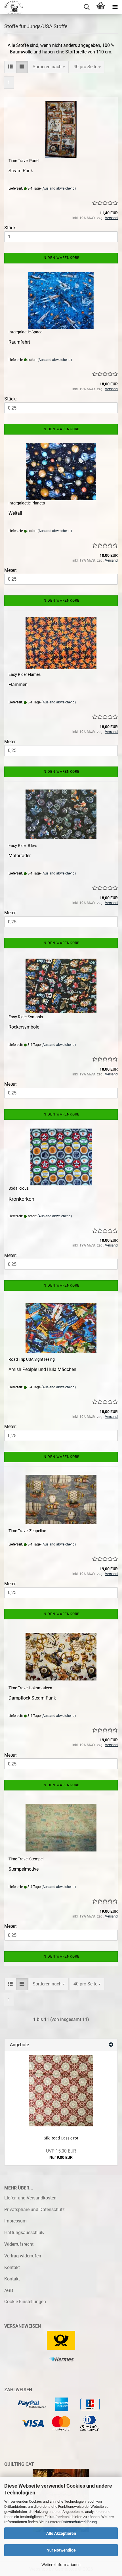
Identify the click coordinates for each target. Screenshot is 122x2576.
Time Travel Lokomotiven (30, 1688)
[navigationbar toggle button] (115, 7)
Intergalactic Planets (27, 503)
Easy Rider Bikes (23, 845)
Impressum (15, 2221)
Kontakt (12, 2267)
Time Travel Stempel (26, 1859)
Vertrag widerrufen (23, 2256)
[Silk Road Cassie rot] (61, 2091)
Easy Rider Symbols (26, 1017)
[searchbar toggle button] (87, 7)
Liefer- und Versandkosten (30, 2198)
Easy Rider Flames (25, 674)
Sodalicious (19, 1188)
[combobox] (49, 67)
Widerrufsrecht (19, 2244)
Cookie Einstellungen (25, 2302)
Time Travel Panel (24, 161)
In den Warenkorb (61, 258)
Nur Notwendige (61, 2550)
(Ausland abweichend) (59, 188)
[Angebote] (111, 2045)
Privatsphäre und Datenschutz (34, 2210)
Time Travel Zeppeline (27, 1531)
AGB (9, 2291)
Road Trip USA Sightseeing (32, 1359)
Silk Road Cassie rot (61, 2138)
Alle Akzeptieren (61, 2533)
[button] (10, 67)
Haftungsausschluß (24, 2233)
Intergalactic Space (25, 332)
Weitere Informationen (61, 2565)
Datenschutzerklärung (79, 2522)
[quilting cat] (11, 7)
